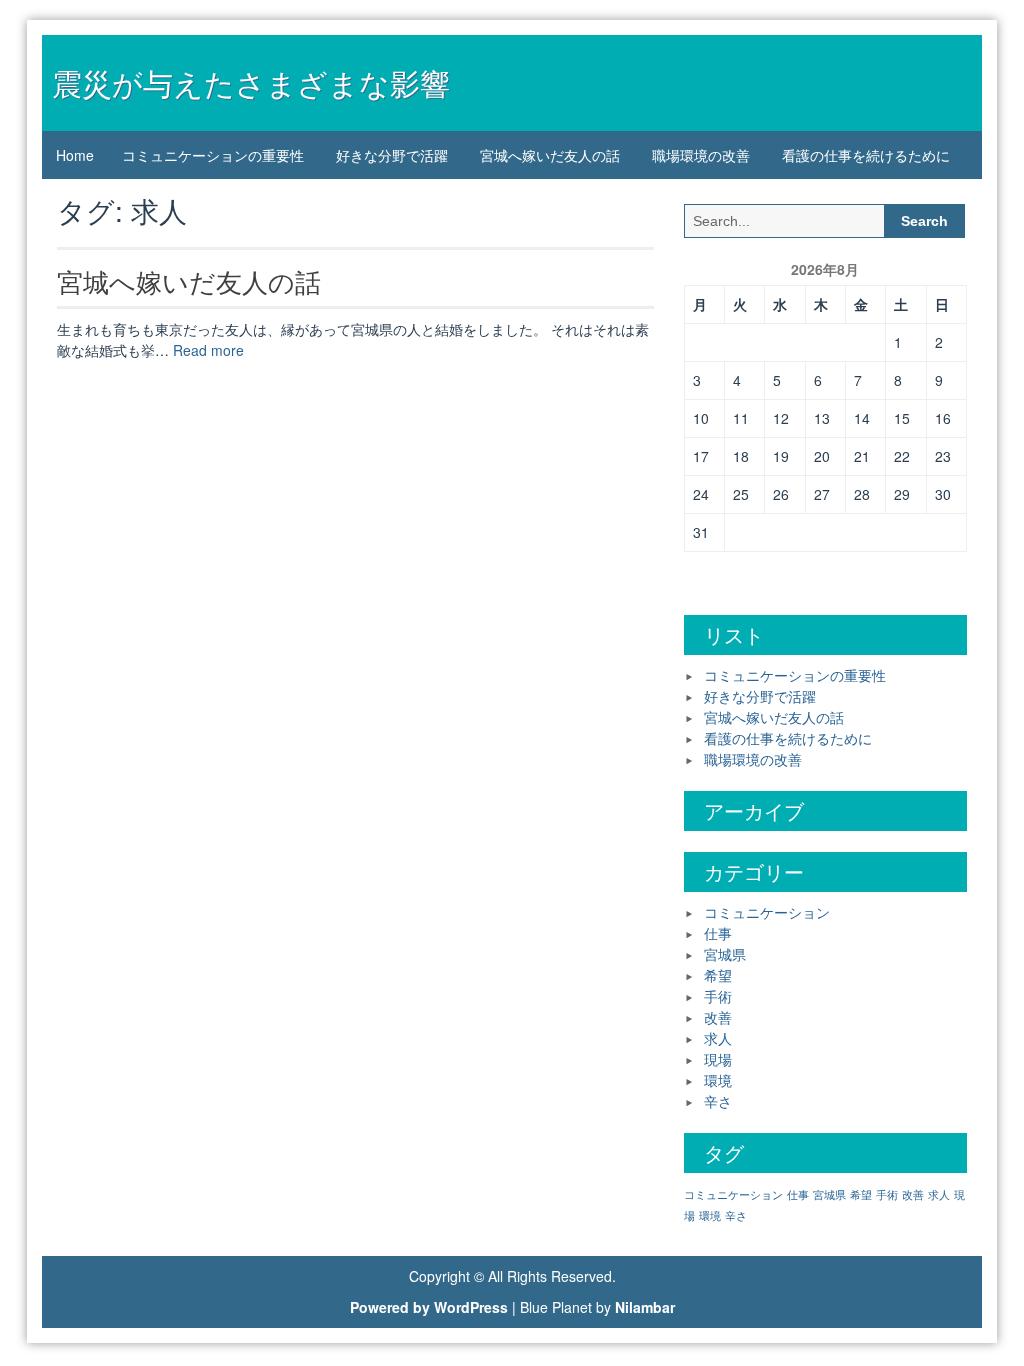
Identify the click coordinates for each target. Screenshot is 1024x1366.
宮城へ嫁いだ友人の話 (550, 155)
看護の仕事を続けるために (866, 155)
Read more (208, 350)
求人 (718, 1038)
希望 (718, 975)
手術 (718, 996)
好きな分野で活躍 (392, 155)
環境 (718, 1080)
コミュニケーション (767, 912)
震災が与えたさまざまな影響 (251, 82)
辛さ (718, 1101)
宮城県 (725, 954)
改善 (718, 1017)
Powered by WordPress (429, 1307)
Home (75, 155)
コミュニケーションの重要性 (213, 155)
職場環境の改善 (701, 155)
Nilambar (645, 1307)
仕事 (718, 933)
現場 (718, 1059)
